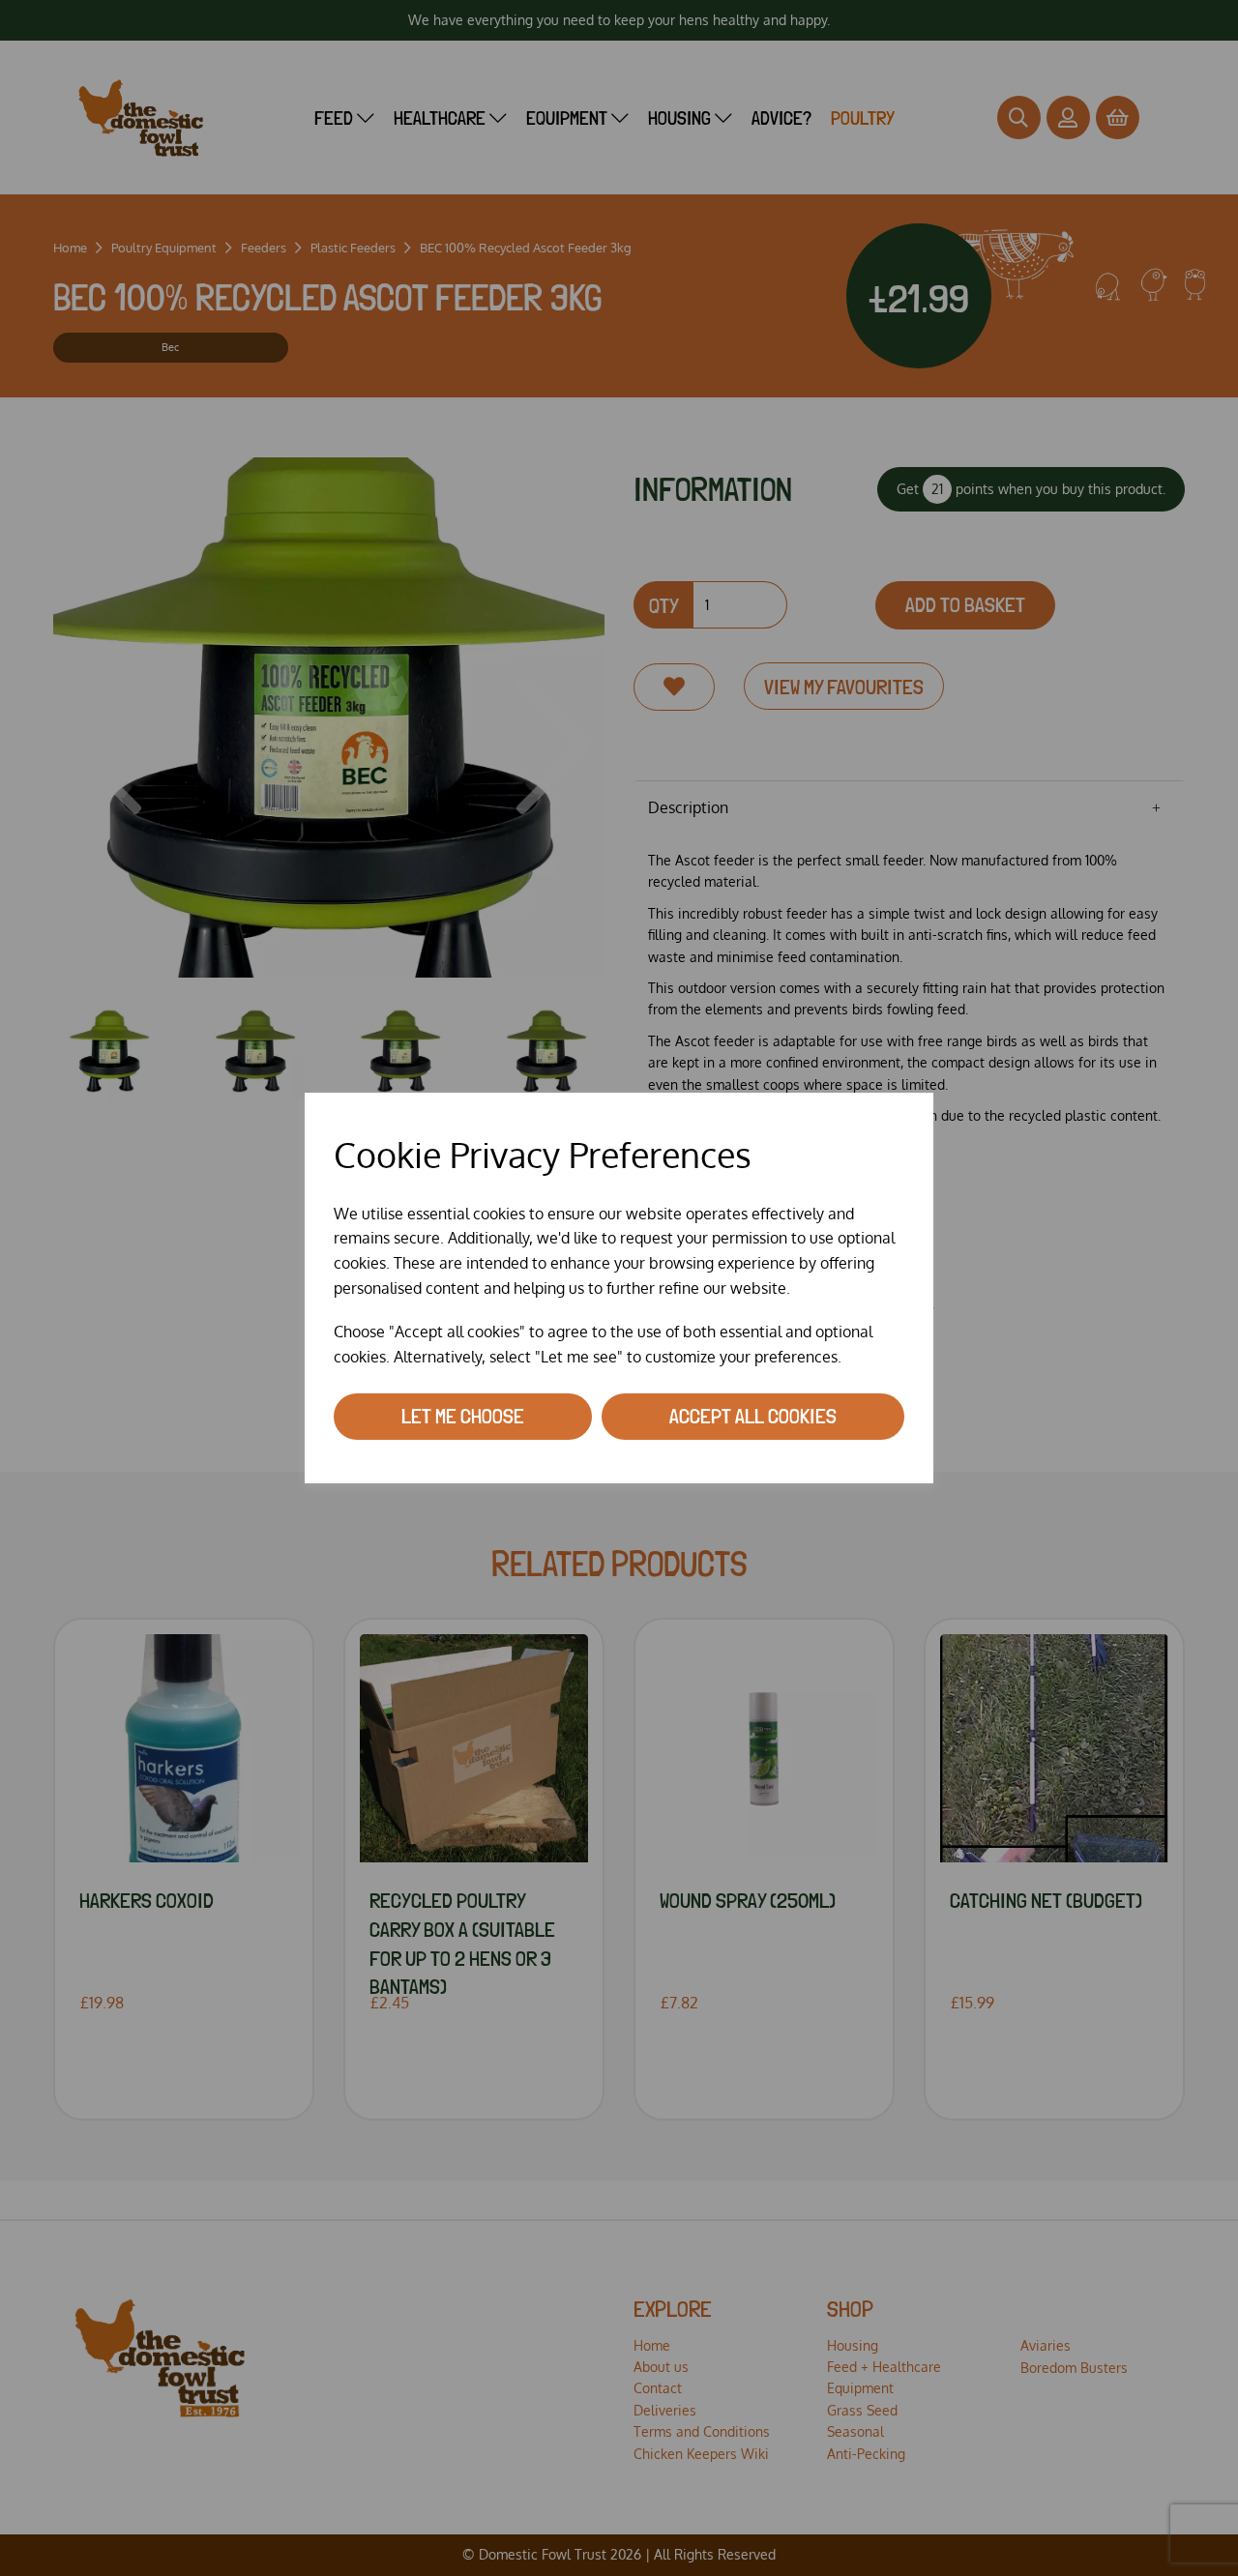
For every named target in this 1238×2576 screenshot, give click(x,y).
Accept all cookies (753, 1416)
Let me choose (463, 1416)
